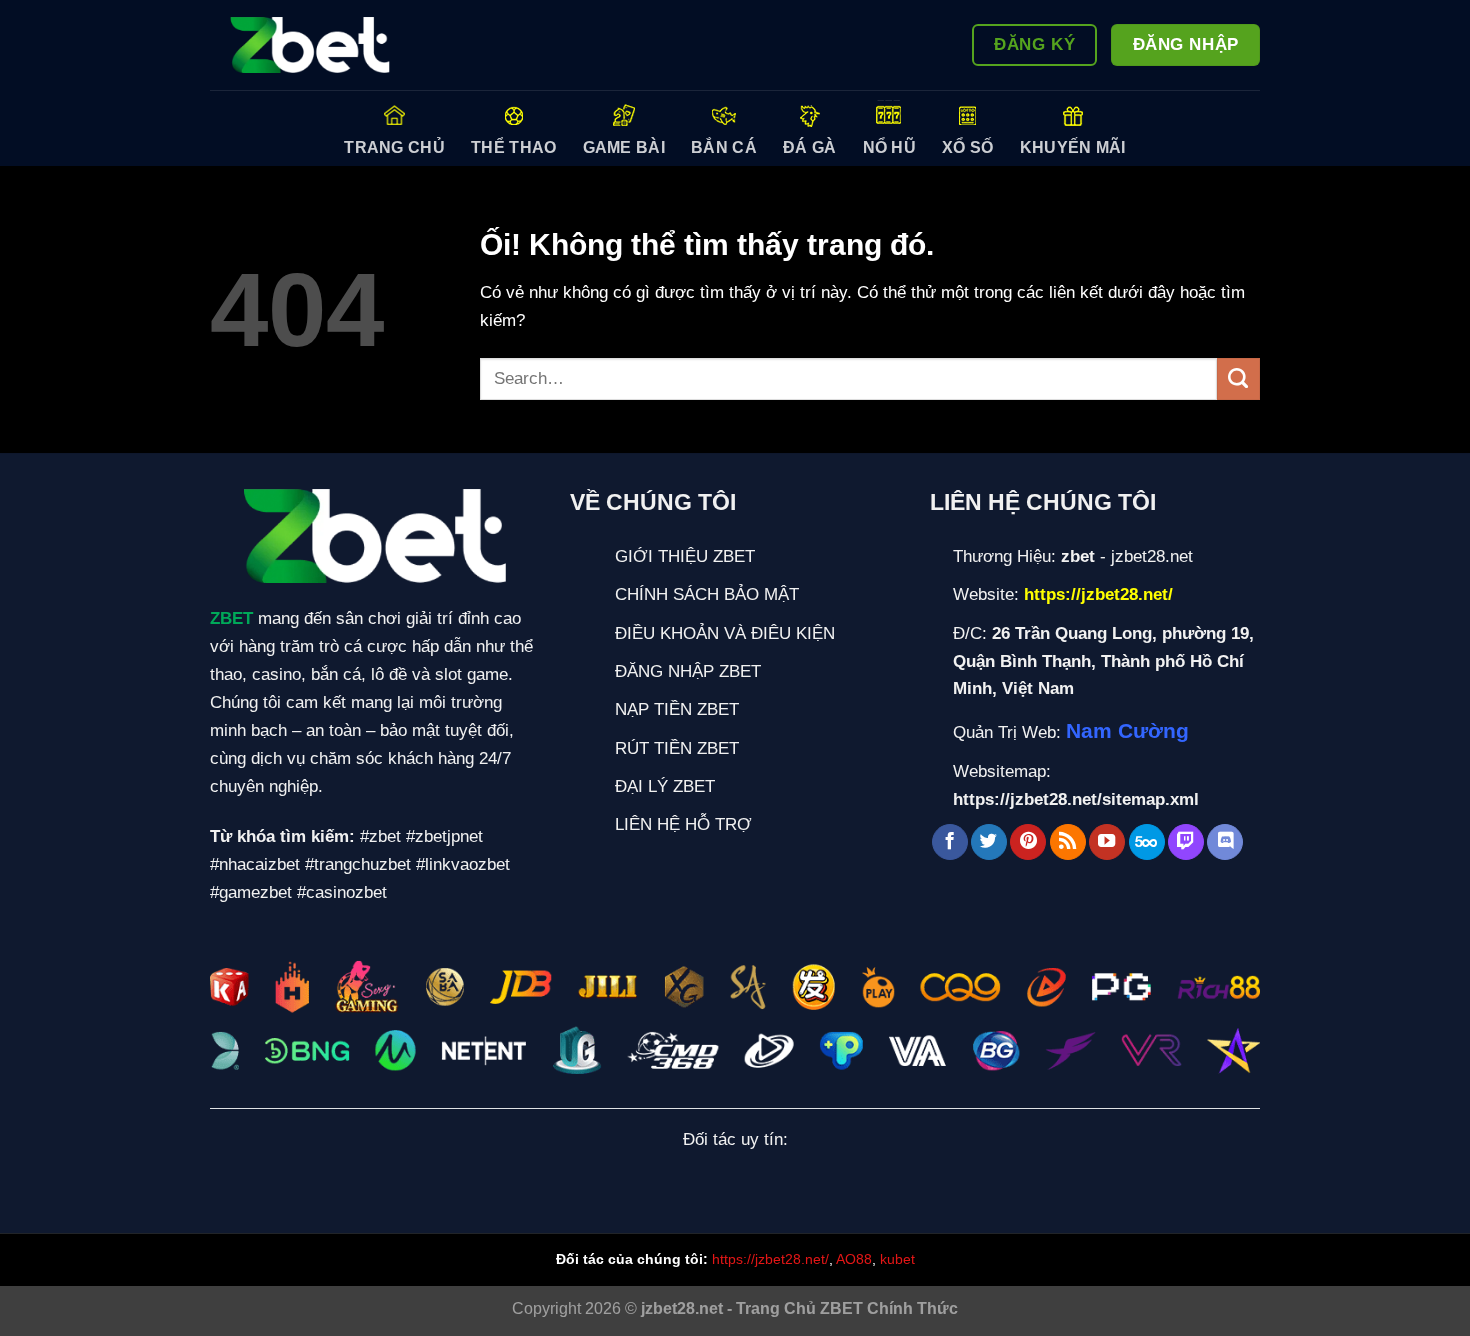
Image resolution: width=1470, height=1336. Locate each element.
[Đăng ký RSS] (1068, 842)
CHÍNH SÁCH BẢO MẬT (707, 594)
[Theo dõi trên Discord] (1225, 842)
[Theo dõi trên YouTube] (1107, 842)
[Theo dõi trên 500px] (1147, 842)
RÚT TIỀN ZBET (677, 748)
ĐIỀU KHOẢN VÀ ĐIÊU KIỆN (725, 633)
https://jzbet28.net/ (770, 1259)
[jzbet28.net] (310, 45)
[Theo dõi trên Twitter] (989, 842)
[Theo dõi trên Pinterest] (1028, 842)
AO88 (854, 1259)
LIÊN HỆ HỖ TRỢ (683, 824)
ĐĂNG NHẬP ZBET (688, 671)
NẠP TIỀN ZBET (677, 709)
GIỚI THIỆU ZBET (685, 556)
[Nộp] (1238, 379)
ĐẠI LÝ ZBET (665, 786)
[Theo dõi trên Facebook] (950, 842)
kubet (897, 1259)
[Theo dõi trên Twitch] (1186, 842)
